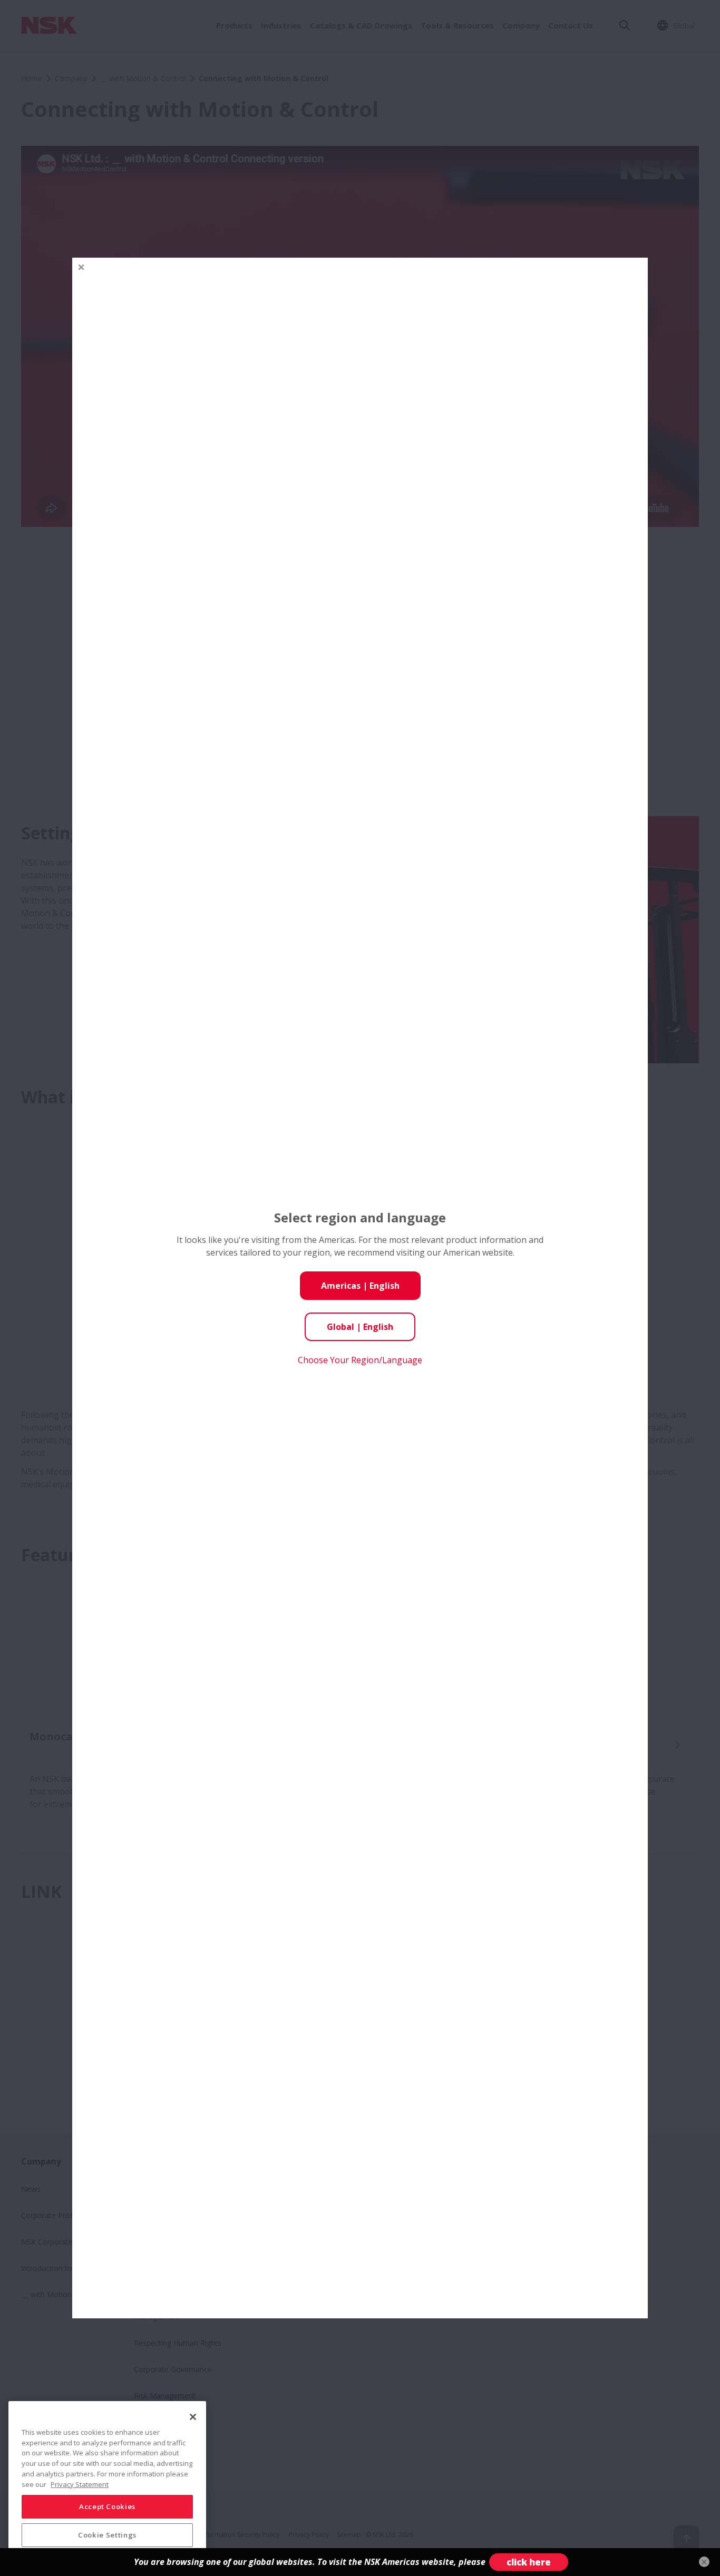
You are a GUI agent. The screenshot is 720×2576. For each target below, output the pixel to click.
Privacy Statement (80, 2484)
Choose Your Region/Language (360, 1360)
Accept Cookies (107, 2506)
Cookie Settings (107, 2535)
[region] (107, 2484)
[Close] (193, 2417)
